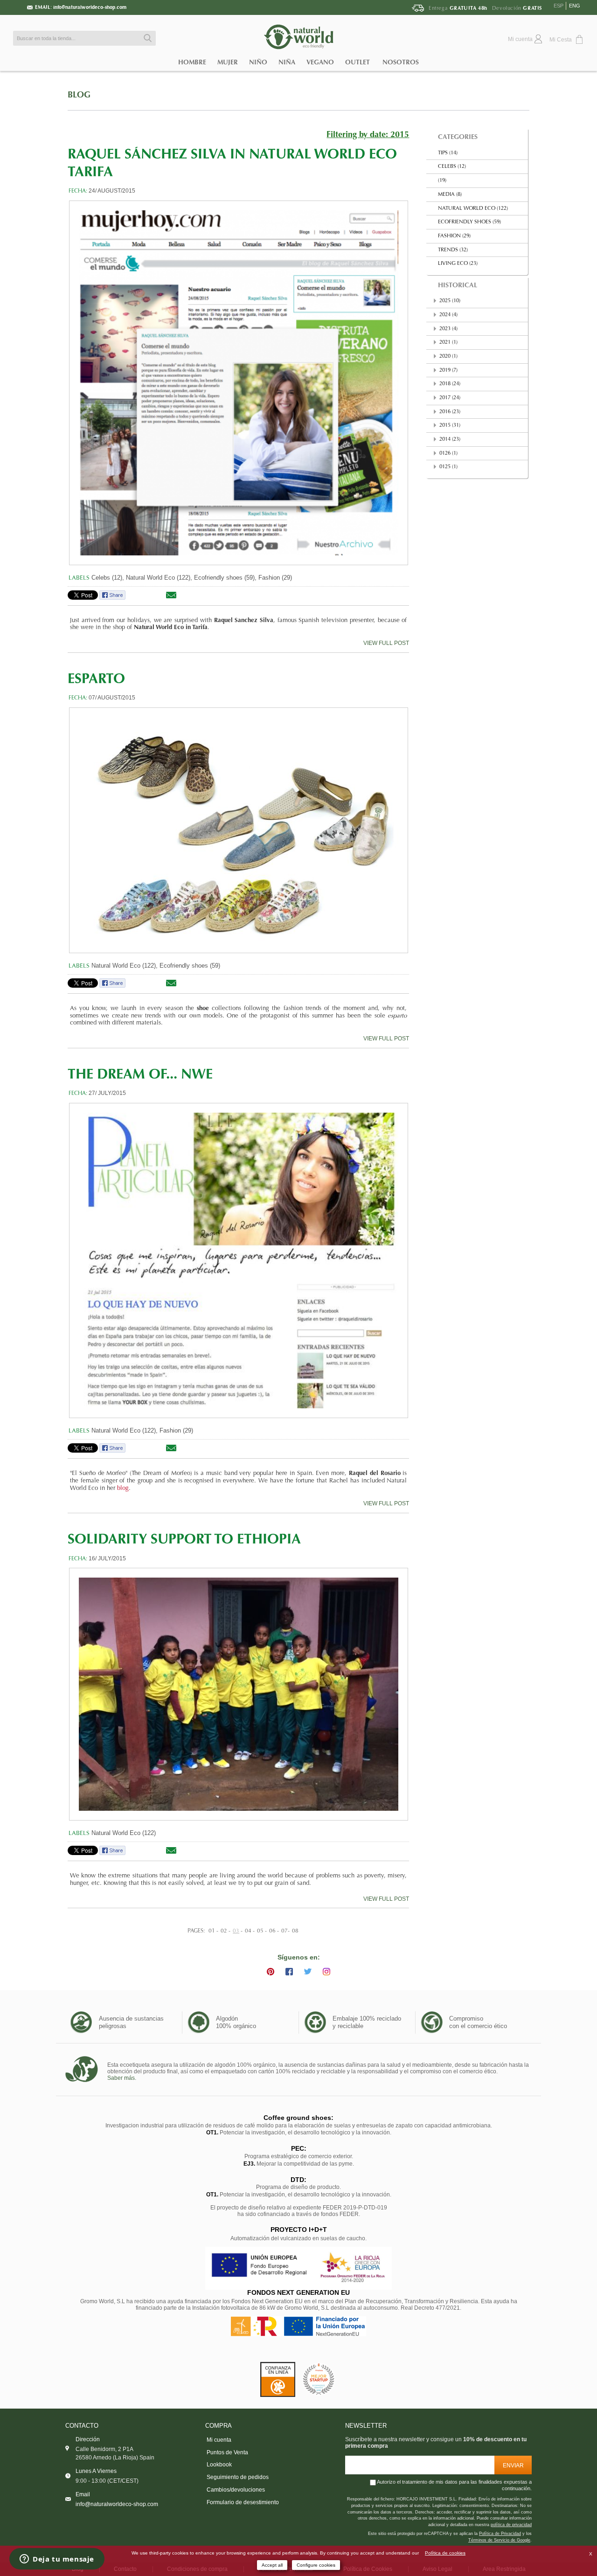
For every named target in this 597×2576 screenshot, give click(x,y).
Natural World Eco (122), (159, 578)
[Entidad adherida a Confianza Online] (278, 2379)
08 (295, 1931)
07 (285, 1931)
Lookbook (219, 2465)
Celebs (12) (452, 167)
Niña (287, 62)
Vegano (320, 62)
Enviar (513, 2465)
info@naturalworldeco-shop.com (90, 7)
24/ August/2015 (112, 191)
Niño (258, 62)
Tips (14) (448, 153)
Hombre (192, 62)
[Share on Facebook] (112, 598)
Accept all (272, 2565)
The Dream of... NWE (140, 1075)
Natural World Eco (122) (124, 1833)
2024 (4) (448, 315)
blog (123, 1489)
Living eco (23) (458, 264)
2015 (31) (450, 426)
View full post (386, 643)
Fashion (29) (275, 578)
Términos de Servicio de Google (499, 2540)
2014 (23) (450, 440)
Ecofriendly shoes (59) (190, 966)
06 (272, 1931)
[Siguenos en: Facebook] (289, 1972)
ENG (575, 6)
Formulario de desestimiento (243, 2502)
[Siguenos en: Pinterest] (271, 1972)
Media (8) (450, 195)
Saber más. (122, 2078)
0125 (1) (448, 467)
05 (260, 1931)
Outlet (358, 62)
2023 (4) (448, 329)
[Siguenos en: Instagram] (326, 1972)
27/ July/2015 (107, 1093)
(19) (442, 181)
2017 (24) (450, 398)
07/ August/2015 (112, 698)
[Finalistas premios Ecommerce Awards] (319, 2379)
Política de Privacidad (500, 2534)
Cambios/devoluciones (236, 2490)
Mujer (228, 62)
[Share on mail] (171, 598)
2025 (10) (450, 301)
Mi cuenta (219, 2440)
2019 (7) (448, 370)
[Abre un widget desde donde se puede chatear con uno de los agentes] (57, 2560)
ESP (559, 6)
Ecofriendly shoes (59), (225, 578)
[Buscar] (146, 38)
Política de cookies (445, 2553)
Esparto (96, 680)
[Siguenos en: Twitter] (308, 1972)
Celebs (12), (108, 578)
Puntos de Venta (227, 2452)
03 (236, 1931)
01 (212, 1931)
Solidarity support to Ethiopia (184, 1540)
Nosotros (401, 62)
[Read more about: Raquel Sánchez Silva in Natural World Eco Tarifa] (239, 383)
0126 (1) (448, 454)
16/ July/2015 (107, 1558)
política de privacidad (511, 2525)
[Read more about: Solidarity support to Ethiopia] (239, 1694)
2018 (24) (450, 384)
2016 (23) (450, 412)
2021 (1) (448, 343)
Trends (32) (453, 250)
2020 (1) (448, 357)
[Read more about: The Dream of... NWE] (239, 1260)
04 (248, 1931)
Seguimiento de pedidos (238, 2477)
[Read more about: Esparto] (239, 830)
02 (224, 1931)
